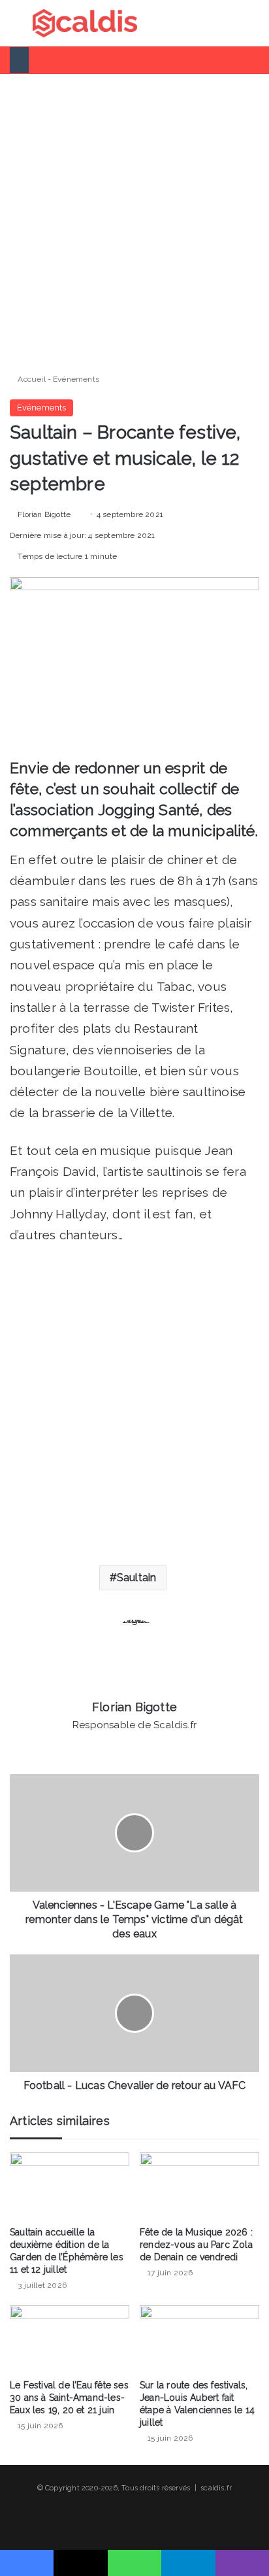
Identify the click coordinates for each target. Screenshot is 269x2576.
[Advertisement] (134, 218)
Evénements (76, 379)
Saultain (137, 1578)
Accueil (31, 379)
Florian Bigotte (44, 514)
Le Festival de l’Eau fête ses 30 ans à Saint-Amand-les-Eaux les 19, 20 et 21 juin (69, 2398)
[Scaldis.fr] (85, 23)
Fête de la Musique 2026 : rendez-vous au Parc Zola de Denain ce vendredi (196, 2245)
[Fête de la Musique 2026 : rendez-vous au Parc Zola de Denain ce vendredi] (199, 2186)
